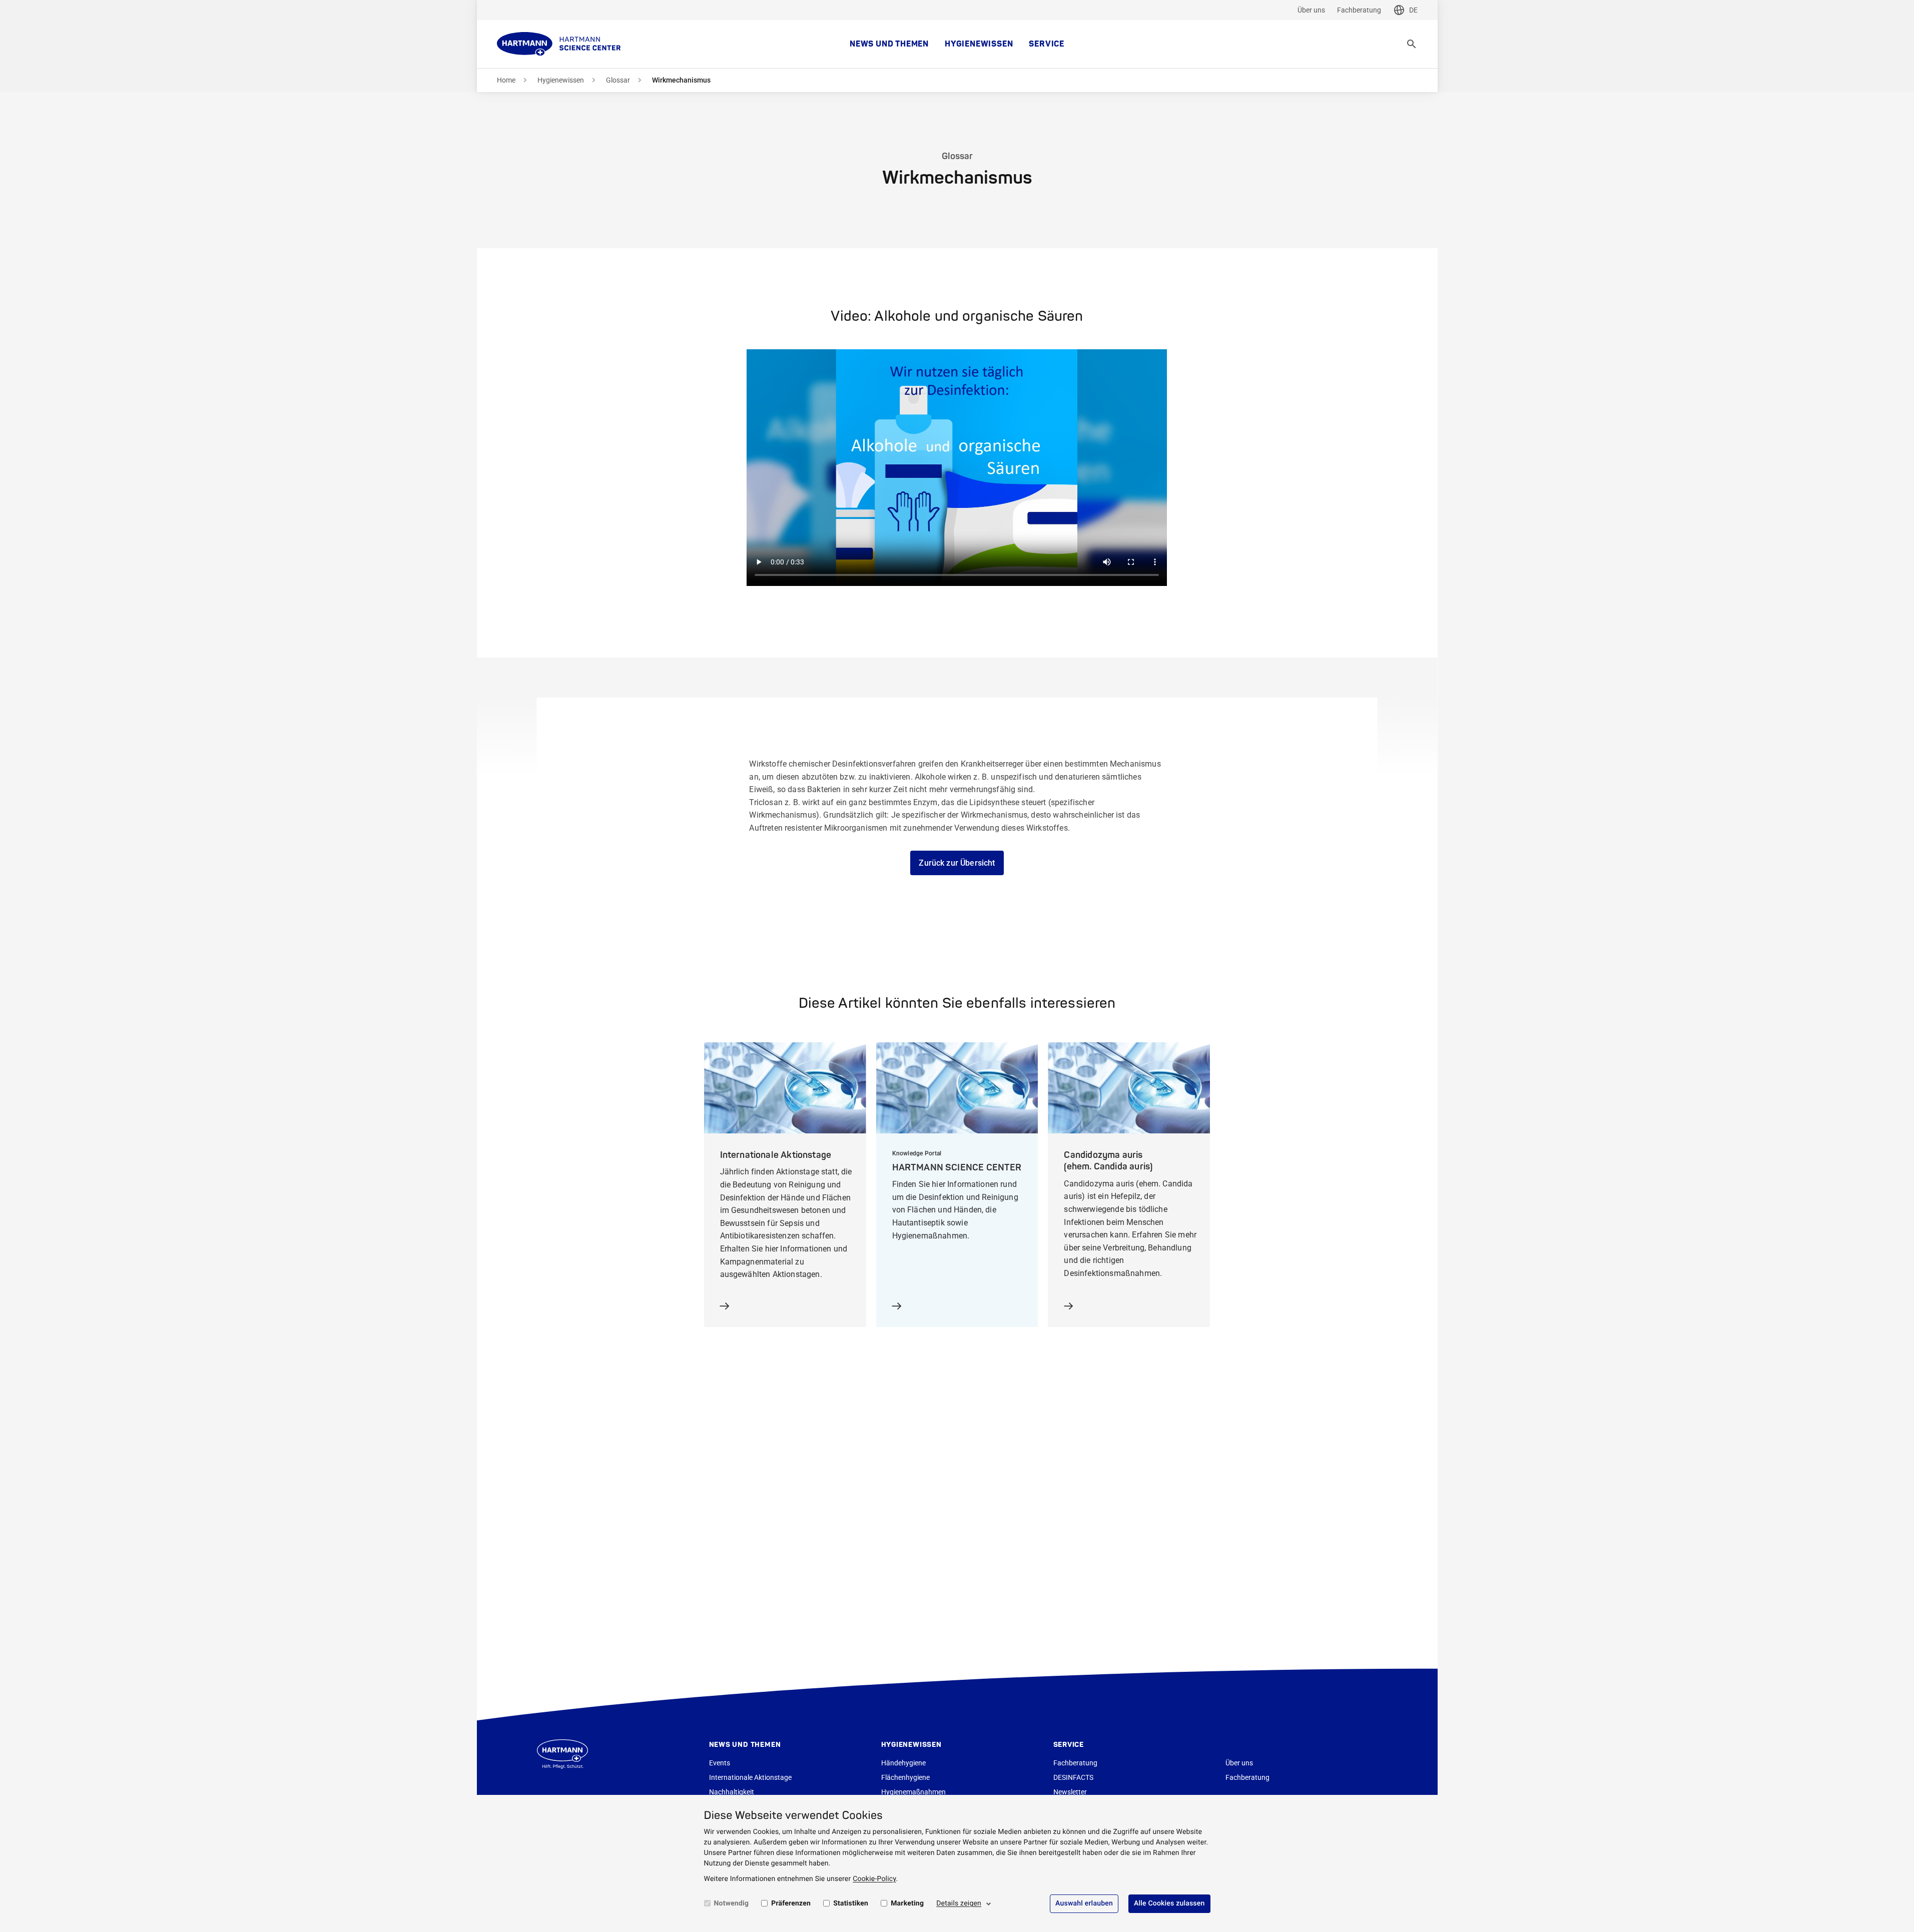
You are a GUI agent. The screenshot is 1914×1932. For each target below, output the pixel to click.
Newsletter (1070, 1792)
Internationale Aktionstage (750, 1777)
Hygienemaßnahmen (913, 1792)
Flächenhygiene (905, 1777)
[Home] (559, 44)
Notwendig (732, 1903)
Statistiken (851, 1903)
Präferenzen (791, 1903)
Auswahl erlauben (1084, 1903)
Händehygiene (903, 1763)
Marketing (907, 1903)
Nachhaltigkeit (732, 1792)
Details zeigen (959, 1903)
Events (720, 1763)
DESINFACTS (1073, 1777)
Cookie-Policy (874, 1879)
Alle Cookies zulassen (1169, 1903)
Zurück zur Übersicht (957, 863)
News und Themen (889, 44)
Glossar (618, 80)
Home (506, 80)
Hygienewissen (979, 44)
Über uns (1311, 10)
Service (1047, 44)
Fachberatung (1359, 10)
